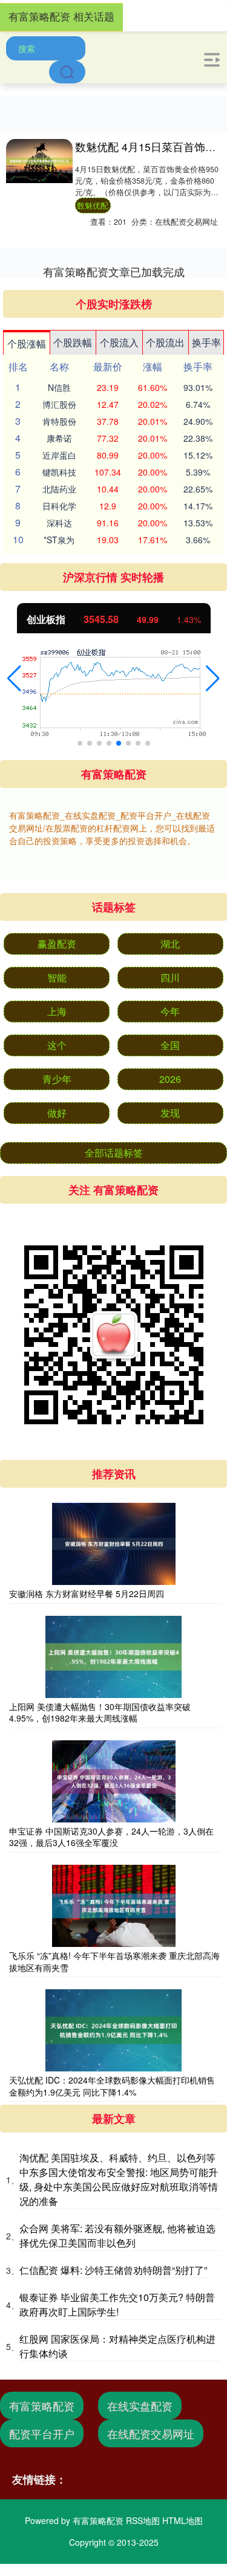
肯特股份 (59, 421)
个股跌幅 (73, 342)
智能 (57, 977)
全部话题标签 (114, 1153)
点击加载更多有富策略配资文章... (113, 271)
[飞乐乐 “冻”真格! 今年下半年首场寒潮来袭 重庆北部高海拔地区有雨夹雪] (113, 1906)
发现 (170, 1113)
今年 (170, 1011)
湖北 (170, 944)
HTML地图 (183, 2520)
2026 (170, 1079)
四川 (170, 977)
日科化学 (59, 506)
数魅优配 (93, 205)
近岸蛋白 (59, 455)
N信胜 (59, 387)
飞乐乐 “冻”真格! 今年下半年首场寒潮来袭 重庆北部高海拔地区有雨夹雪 (114, 1961)
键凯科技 (59, 472)
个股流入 (119, 342)
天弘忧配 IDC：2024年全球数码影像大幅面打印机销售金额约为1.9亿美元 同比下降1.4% (112, 2086)
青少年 (57, 1079)
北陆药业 (59, 489)
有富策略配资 (42, 2406)
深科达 (59, 523)
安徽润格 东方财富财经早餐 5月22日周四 (87, 1593)
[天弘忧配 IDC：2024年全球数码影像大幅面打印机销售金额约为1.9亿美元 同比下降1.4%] (113, 2030)
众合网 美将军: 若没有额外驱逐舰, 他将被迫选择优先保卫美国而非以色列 (117, 2235)
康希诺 (59, 438)
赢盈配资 (57, 944)
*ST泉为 (59, 540)
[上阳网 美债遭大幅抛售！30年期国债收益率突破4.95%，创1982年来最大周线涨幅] (113, 1657)
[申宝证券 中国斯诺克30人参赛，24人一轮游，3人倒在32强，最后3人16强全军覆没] (113, 1781)
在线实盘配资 (140, 2406)
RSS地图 (143, 2520)
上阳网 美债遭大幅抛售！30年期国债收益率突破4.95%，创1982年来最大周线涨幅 (100, 1712)
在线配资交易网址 (151, 2433)
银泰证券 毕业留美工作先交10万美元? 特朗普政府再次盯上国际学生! (117, 2304)
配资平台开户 (42, 2433)
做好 (57, 1113)
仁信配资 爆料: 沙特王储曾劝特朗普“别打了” (113, 2270)
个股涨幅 (27, 344)
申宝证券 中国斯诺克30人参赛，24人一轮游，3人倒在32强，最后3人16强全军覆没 (111, 1837)
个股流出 (165, 342)
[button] (14, 679)
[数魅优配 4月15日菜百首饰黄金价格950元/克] (39, 161)
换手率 (206, 342)
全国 (170, 1045)
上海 (57, 1011)
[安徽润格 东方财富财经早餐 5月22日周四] (113, 1544)
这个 (57, 1045)
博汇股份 (59, 404)
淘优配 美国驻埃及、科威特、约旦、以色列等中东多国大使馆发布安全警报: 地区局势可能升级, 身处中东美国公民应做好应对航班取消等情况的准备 (119, 2179)
